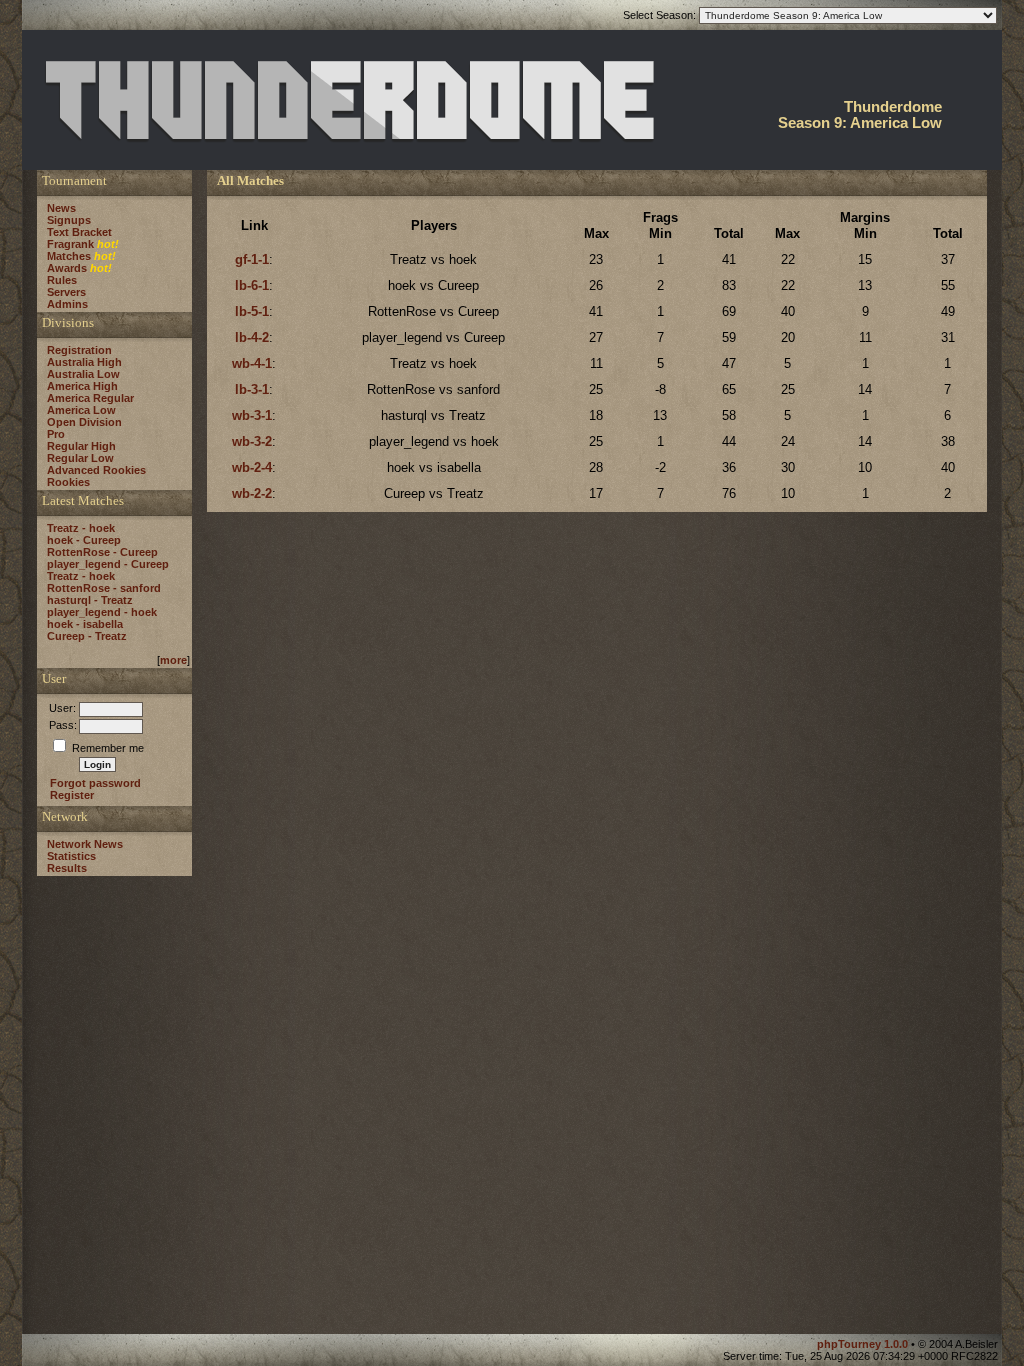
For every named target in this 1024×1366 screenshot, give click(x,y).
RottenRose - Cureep (102, 552)
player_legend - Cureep (108, 564)
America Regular (90, 398)
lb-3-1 (252, 389)
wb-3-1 (252, 415)
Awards (67, 268)
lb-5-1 (252, 311)
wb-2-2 (252, 493)
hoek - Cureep (84, 540)
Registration (79, 350)
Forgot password (95, 783)
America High (82, 386)
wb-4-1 (252, 363)
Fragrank (70, 244)
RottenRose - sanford (104, 588)
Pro (56, 434)
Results (67, 868)
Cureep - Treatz (87, 636)
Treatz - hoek (81, 528)
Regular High (81, 446)
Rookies (68, 482)
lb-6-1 (252, 285)
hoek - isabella (85, 624)
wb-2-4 (252, 467)
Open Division (84, 422)
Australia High (84, 362)
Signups (69, 220)
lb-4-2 (252, 337)
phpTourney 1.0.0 (864, 1344)
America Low (81, 410)
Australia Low (83, 374)
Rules (62, 280)
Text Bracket (79, 232)
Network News (85, 844)
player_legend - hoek (102, 612)
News (61, 208)
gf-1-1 (252, 259)
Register (72, 795)
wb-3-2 (252, 441)
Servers (66, 292)
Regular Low (80, 458)
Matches (69, 256)
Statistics (71, 856)
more (173, 660)
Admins (67, 304)
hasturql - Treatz (90, 600)
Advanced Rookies (96, 470)
